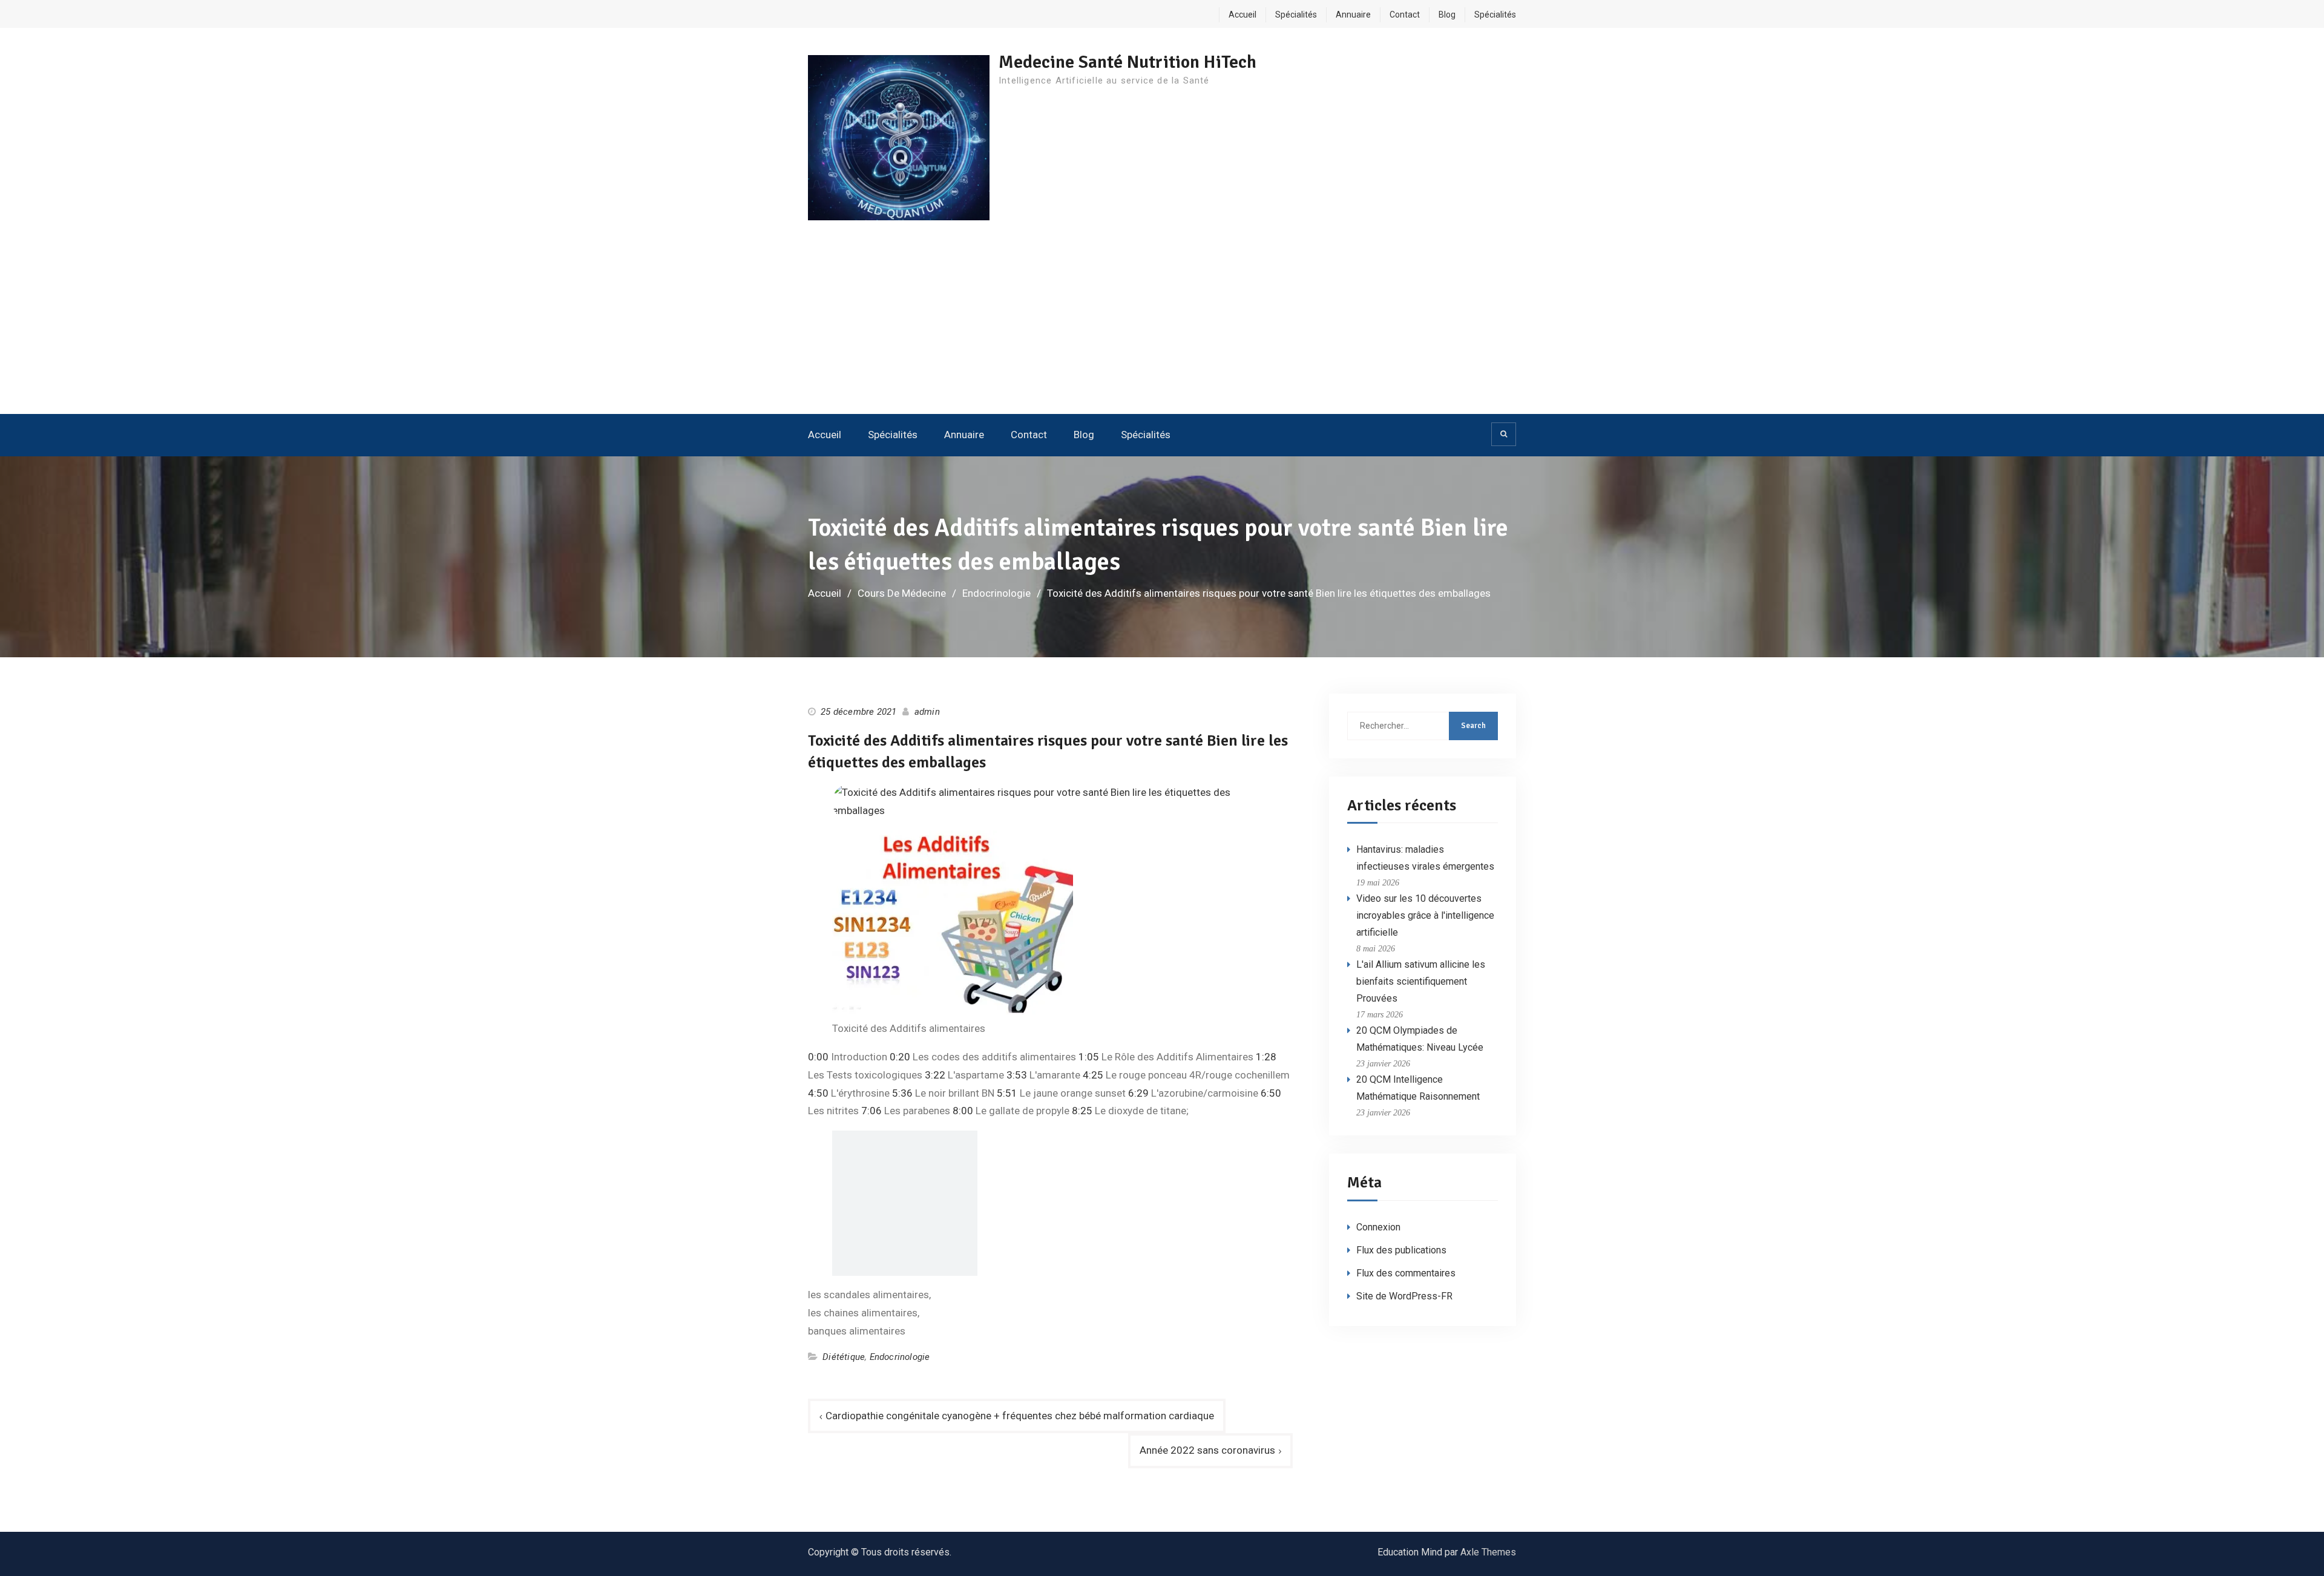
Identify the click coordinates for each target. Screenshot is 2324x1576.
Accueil (1242, 15)
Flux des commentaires (1406, 1273)
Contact (1405, 15)
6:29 (1138, 1093)
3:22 (935, 1075)
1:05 (1089, 1057)
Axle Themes (1488, 1552)
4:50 (818, 1093)
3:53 (1017, 1075)
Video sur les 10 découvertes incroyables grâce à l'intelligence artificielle (1425, 915)
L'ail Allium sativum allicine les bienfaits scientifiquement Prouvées (1421, 981)
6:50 (1271, 1093)
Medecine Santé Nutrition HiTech (1128, 62)
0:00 (818, 1057)
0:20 (900, 1057)
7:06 (871, 1111)
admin (927, 712)
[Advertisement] (1162, 323)
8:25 (1082, 1111)
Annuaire (1353, 15)
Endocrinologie (900, 1357)
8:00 (963, 1111)
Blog (1447, 15)
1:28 (1266, 1057)
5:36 (902, 1093)
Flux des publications (1401, 1250)
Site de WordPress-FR (1404, 1296)
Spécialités (1296, 15)
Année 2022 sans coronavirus (1207, 1450)
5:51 (1007, 1093)
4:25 (1093, 1075)
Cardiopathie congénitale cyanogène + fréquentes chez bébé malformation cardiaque (1020, 1416)
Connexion (1378, 1227)
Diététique (844, 1357)
